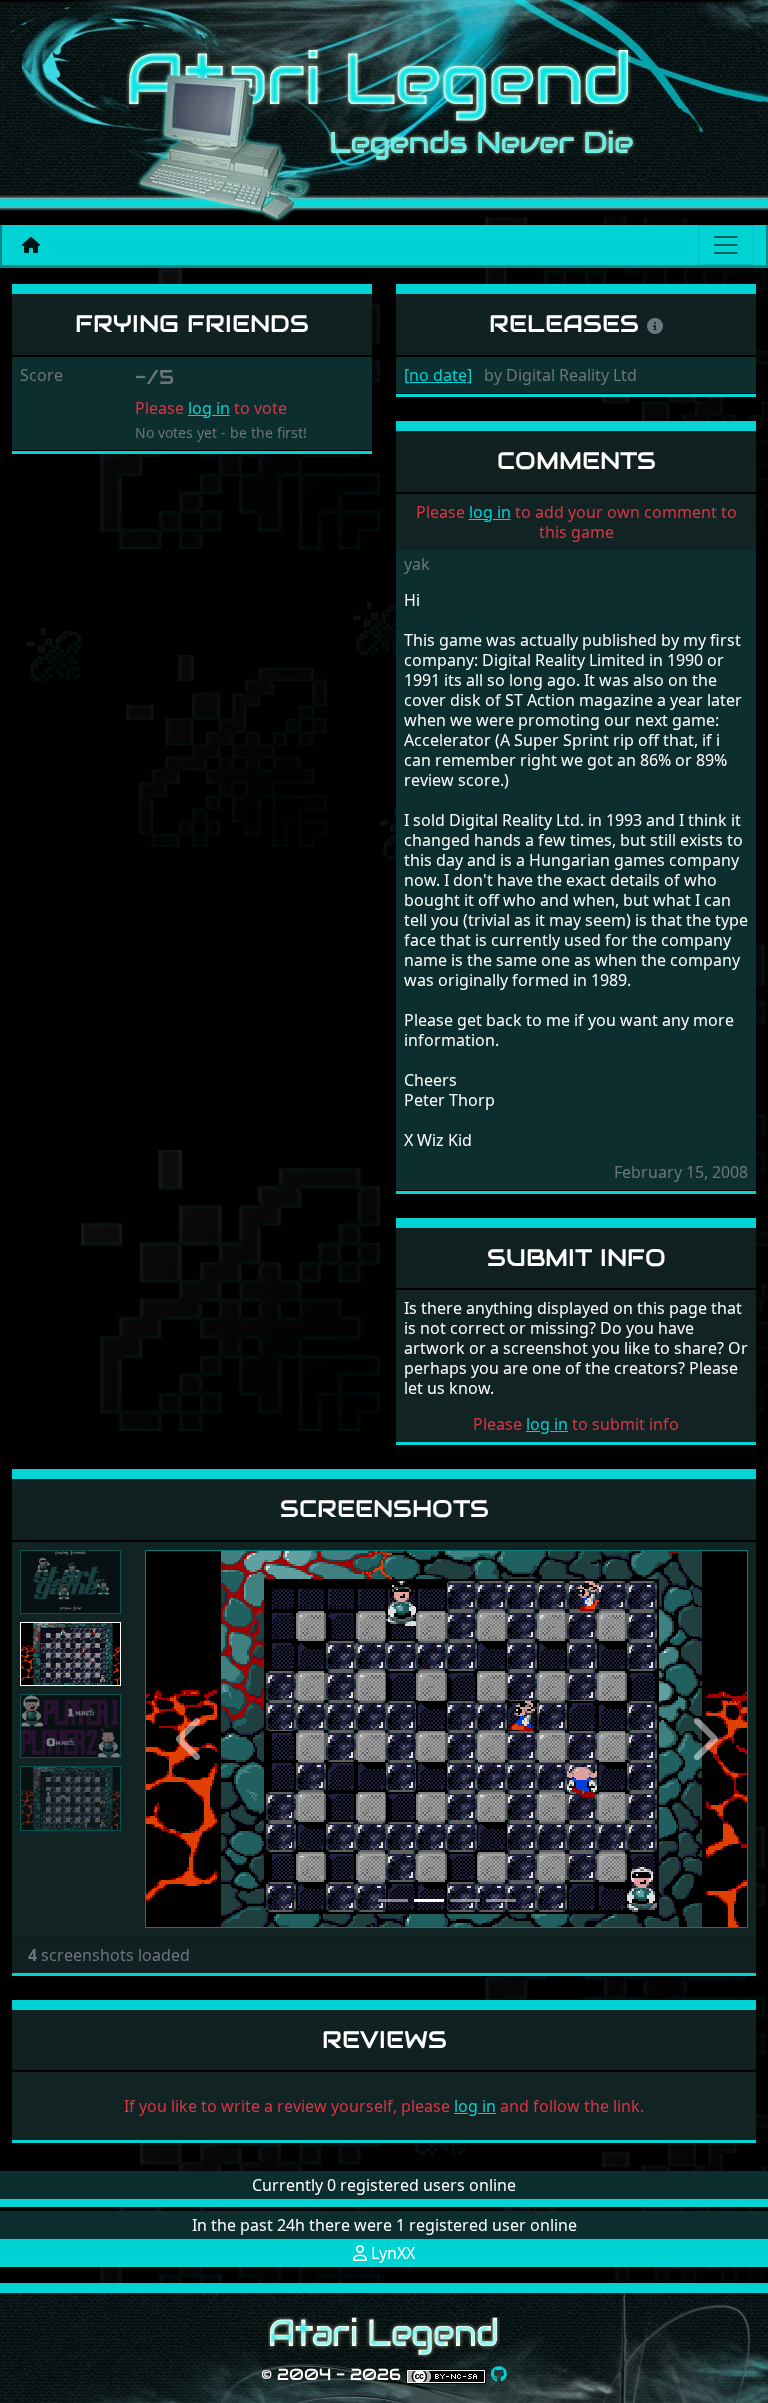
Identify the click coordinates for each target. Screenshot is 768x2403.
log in (209, 408)
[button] (190, 1738)
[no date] (438, 375)
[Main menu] (726, 245)
